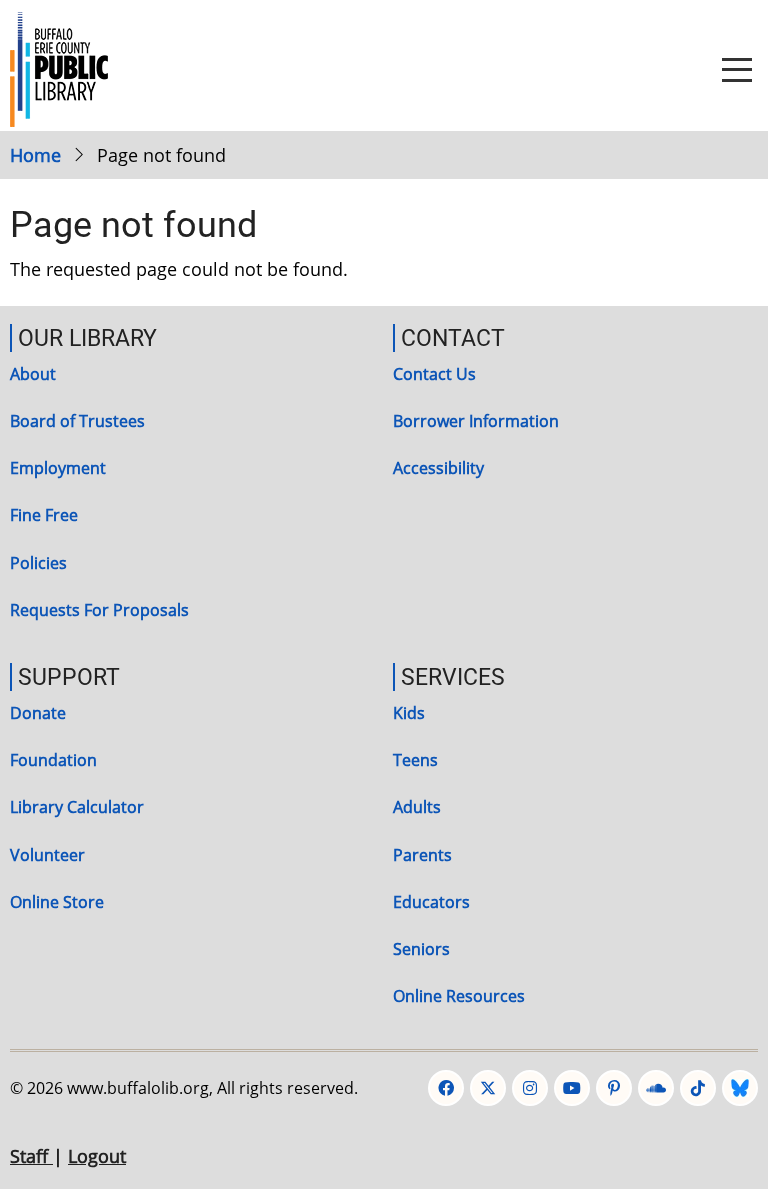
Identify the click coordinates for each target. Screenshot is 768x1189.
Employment (58, 468)
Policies (38, 563)
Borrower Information (476, 421)
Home (35, 155)
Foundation (53, 760)
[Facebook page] (446, 1088)
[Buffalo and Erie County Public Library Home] (59, 67)
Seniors (421, 949)
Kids (409, 713)
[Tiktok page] (698, 1088)
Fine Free (44, 515)
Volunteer (47, 855)
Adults (417, 807)
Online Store (57, 902)
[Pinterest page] (614, 1088)
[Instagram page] (530, 1088)
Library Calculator (77, 807)
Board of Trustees (77, 421)
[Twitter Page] (488, 1088)
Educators (431, 902)
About (33, 374)
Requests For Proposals (99, 610)
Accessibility (438, 468)
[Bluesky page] (740, 1088)
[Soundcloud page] (656, 1088)
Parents (422, 855)
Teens (415, 760)
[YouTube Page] (572, 1088)
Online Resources (459, 996)
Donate (38, 713)
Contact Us (434, 374)
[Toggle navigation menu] (737, 70)
